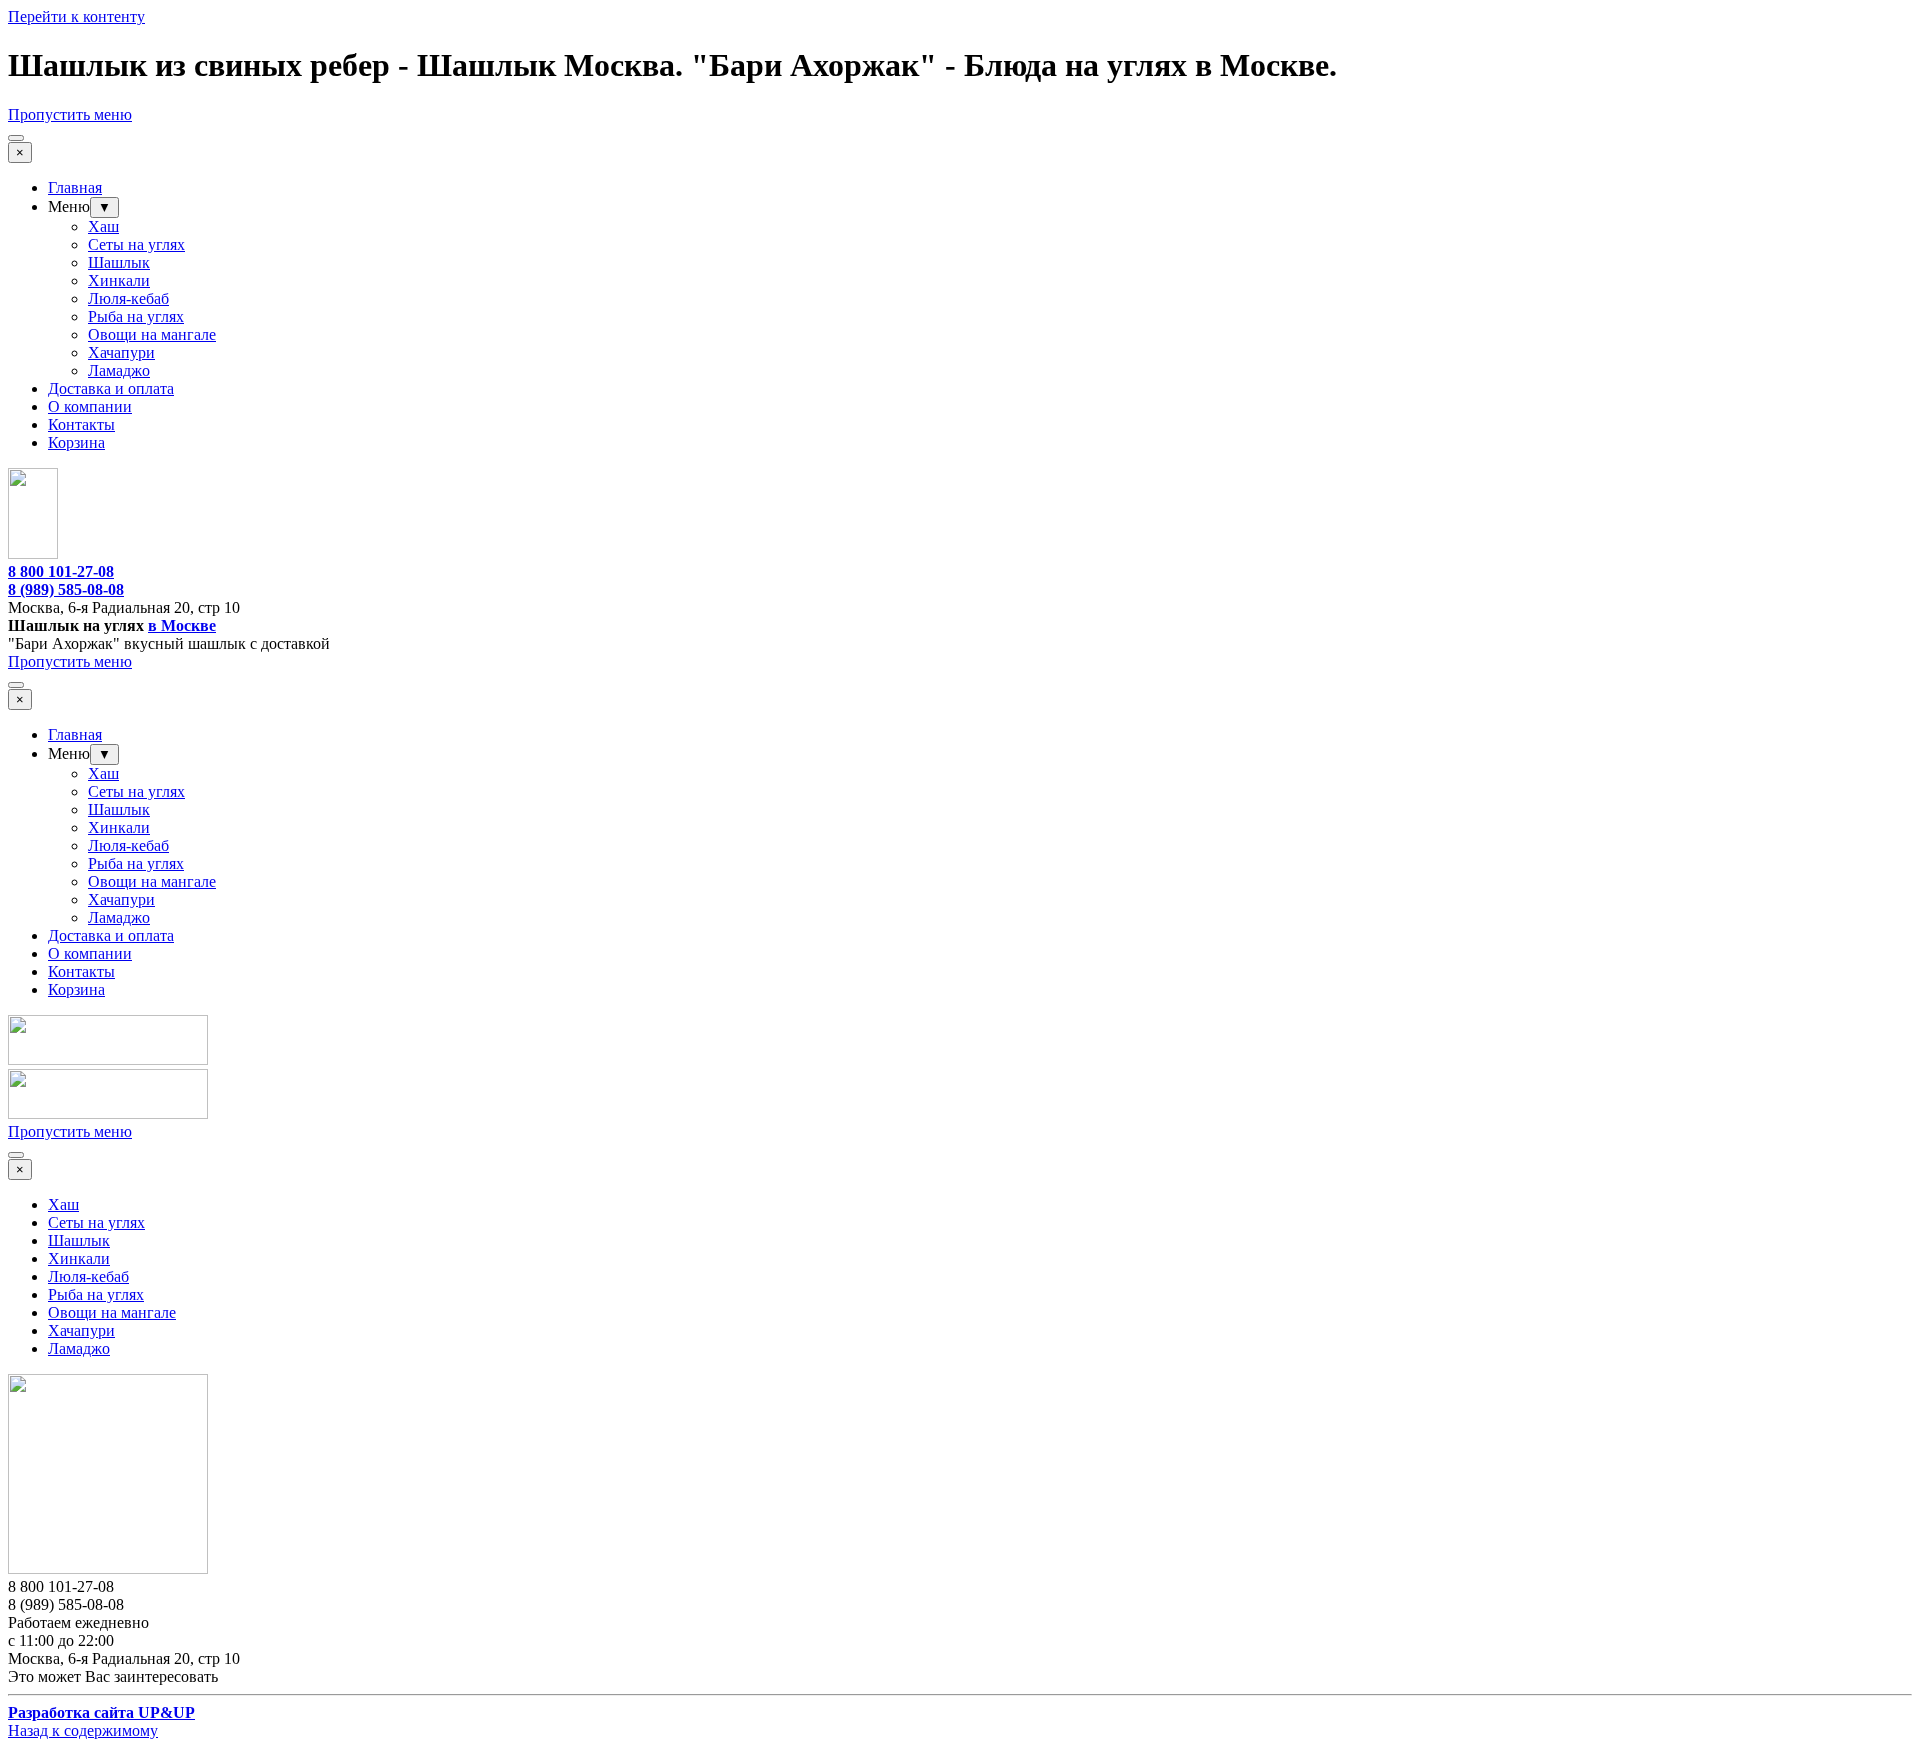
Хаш (103, 226)
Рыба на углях (136, 316)
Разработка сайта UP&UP (101, 1712)
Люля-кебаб (128, 298)
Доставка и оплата (111, 388)
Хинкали (119, 280)
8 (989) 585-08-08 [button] (66, 589)
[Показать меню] (16, 138)
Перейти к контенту (76, 16)
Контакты (81, 424)
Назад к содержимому (83, 1730)
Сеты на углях (136, 244)
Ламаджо (119, 370)
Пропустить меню (70, 114)
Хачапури (121, 352)
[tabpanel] (960, 590)
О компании (90, 406)
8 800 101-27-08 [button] (61, 571)
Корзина (76, 442)
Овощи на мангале (152, 334)
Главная (75, 187)
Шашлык (119, 262)
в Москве (182, 625)
